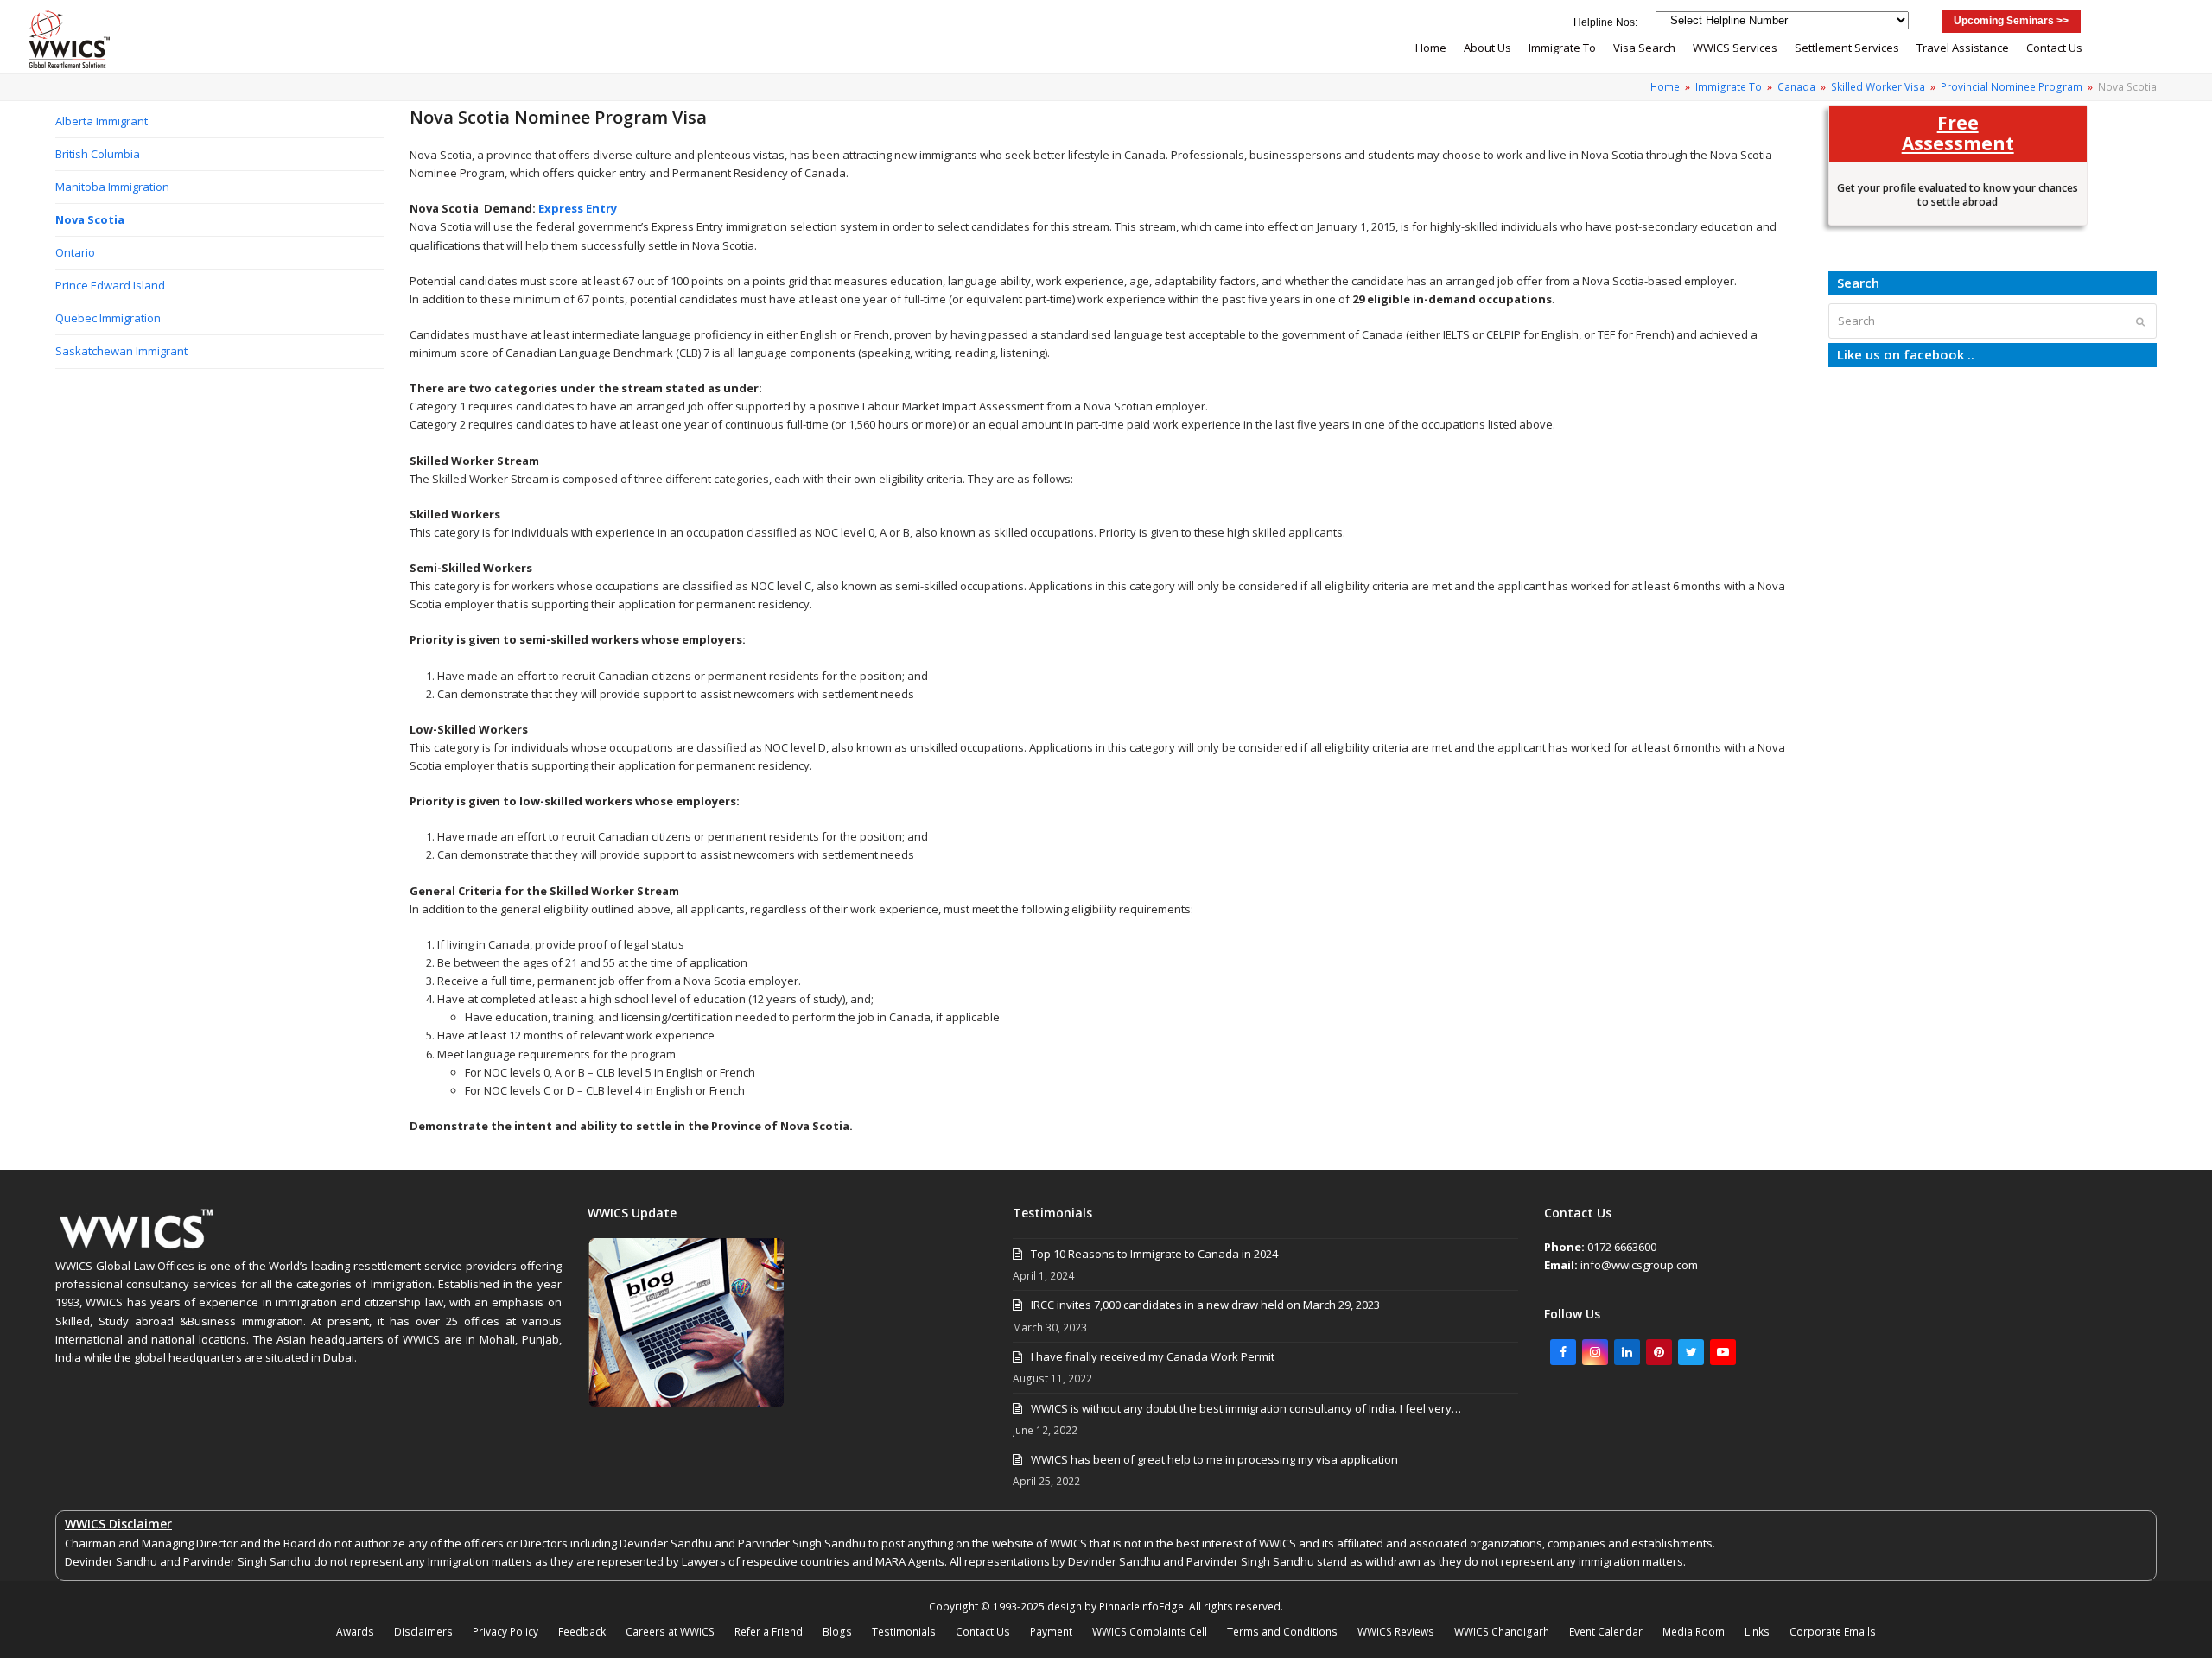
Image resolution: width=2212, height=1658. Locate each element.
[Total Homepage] (137, 1248)
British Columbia (98, 154)
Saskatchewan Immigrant (121, 351)
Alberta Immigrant (102, 121)
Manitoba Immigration (112, 187)
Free (1958, 132)
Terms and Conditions (1282, 1632)
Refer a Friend (769, 1632)
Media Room (1694, 1632)
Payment (1051, 1632)
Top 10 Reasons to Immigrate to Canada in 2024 (1154, 1254)
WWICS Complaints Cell (1150, 1632)
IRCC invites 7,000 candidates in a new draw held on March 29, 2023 (1205, 1305)
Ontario (75, 252)
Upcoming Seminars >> (2011, 21)
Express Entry (578, 208)
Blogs (837, 1632)
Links (1757, 1632)
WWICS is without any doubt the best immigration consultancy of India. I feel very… (1246, 1408)
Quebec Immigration (108, 318)
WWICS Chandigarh (1502, 1632)
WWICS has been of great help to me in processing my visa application (1214, 1459)
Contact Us (983, 1632)
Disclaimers (423, 1632)
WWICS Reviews (1396, 1632)
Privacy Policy (505, 1632)
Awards (355, 1632)
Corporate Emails (1833, 1632)
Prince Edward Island (110, 285)
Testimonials (904, 1632)
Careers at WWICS (670, 1632)
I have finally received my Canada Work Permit (1153, 1356)
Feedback (582, 1632)
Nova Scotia (90, 219)
